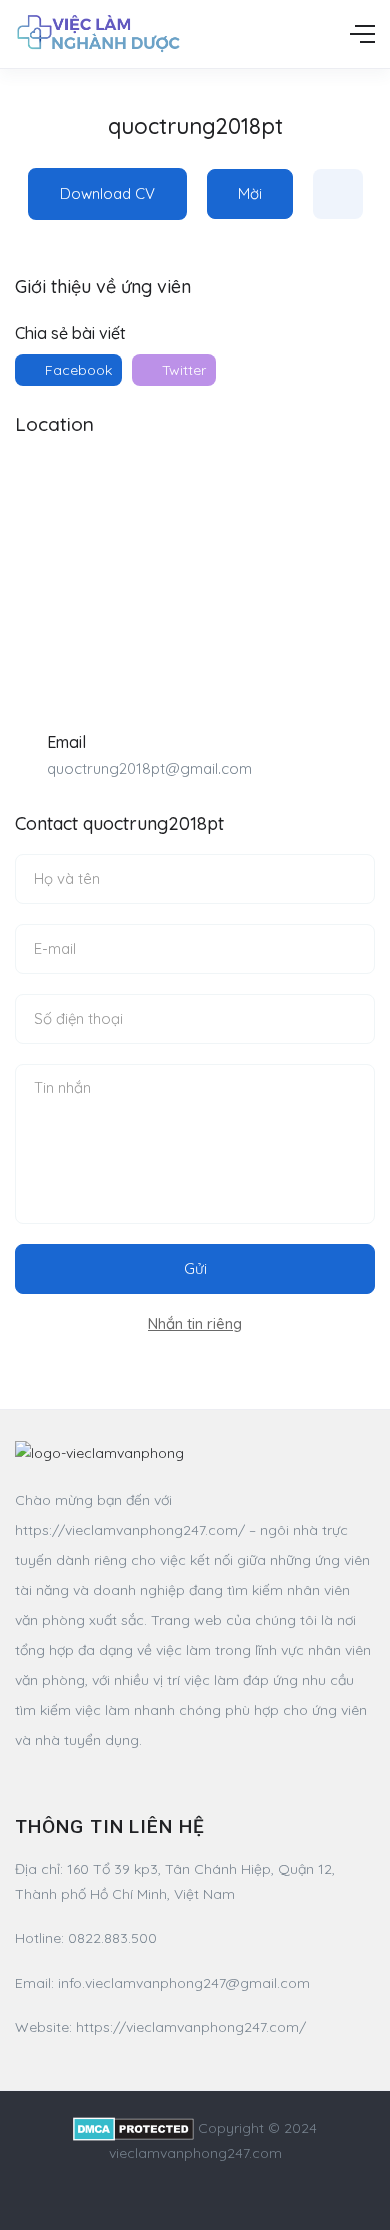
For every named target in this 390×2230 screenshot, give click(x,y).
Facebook (76, 370)
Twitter (182, 370)
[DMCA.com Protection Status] (133, 2128)
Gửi (195, 1268)
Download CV (107, 193)
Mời (250, 193)
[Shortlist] (338, 194)
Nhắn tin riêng (195, 1323)
